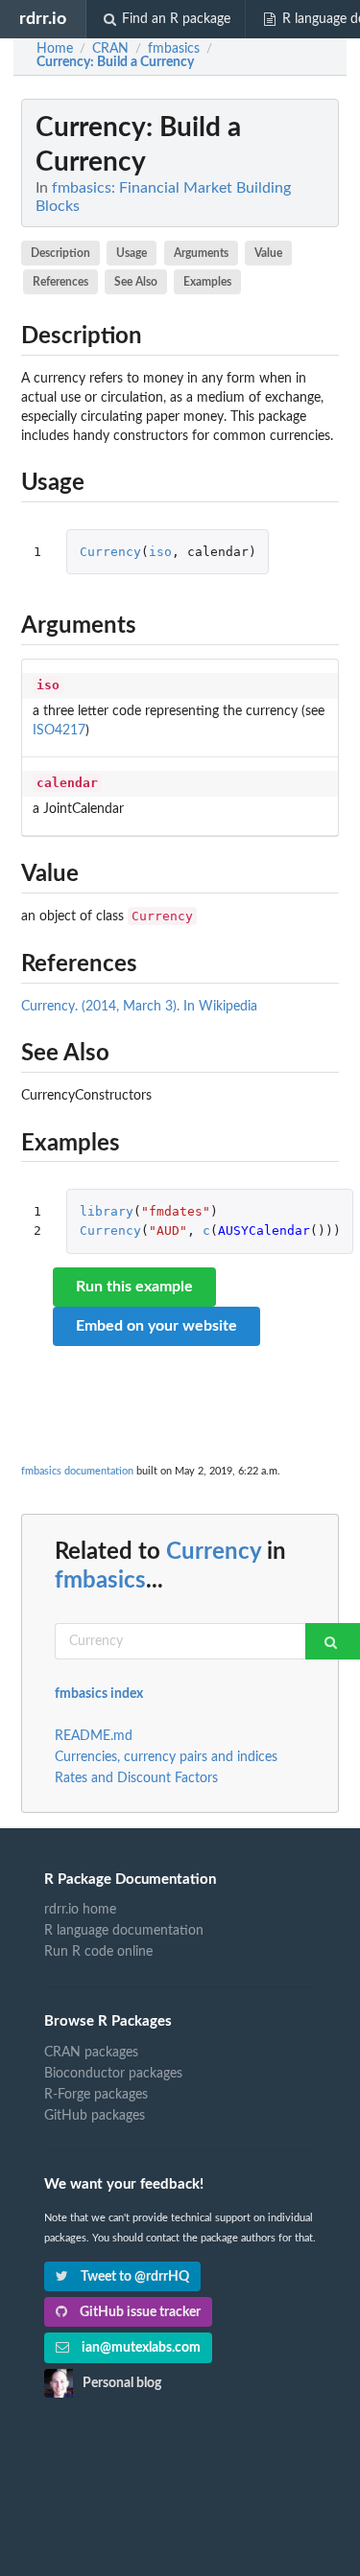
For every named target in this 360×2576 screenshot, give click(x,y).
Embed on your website (156, 1326)
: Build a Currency (115, 62)
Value (268, 253)
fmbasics (100, 1581)
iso (160, 552)
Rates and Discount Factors (136, 1778)
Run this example (134, 1287)
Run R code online (98, 1952)
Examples (207, 282)
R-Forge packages (96, 2095)
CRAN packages (91, 2053)
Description (60, 253)
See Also (136, 282)
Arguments (201, 253)
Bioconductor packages (113, 2074)
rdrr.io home (80, 1910)
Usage (132, 253)
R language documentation (124, 1931)
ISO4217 (59, 731)
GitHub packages (95, 2116)
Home (55, 49)
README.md (94, 1736)
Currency (110, 552)
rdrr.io (43, 19)
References (60, 282)
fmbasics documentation (77, 1471)
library (107, 1211)
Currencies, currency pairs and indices (166, 1757)
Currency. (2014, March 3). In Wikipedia (139, 1007)
